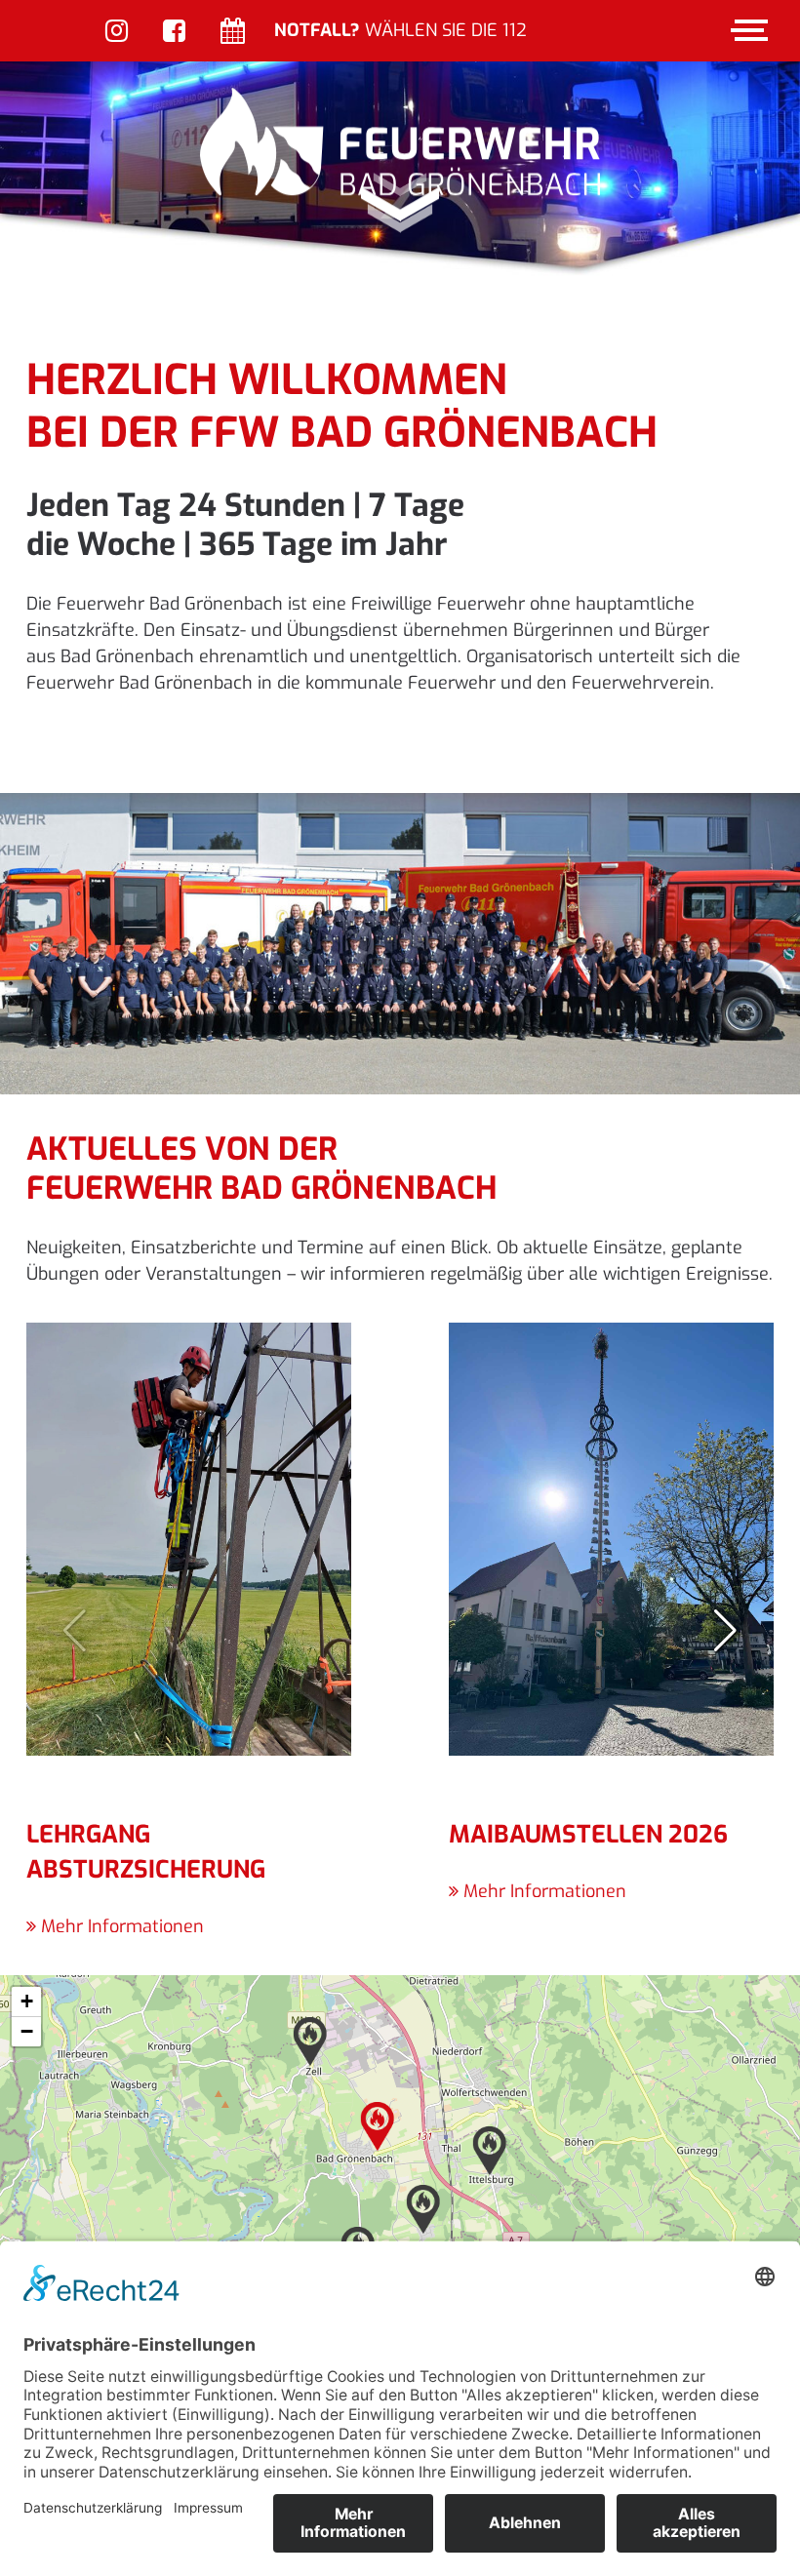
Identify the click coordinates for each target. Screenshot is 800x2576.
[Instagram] (117, 33)
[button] (725, 1631)
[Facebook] (174, 33)
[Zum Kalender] (233, 33)
